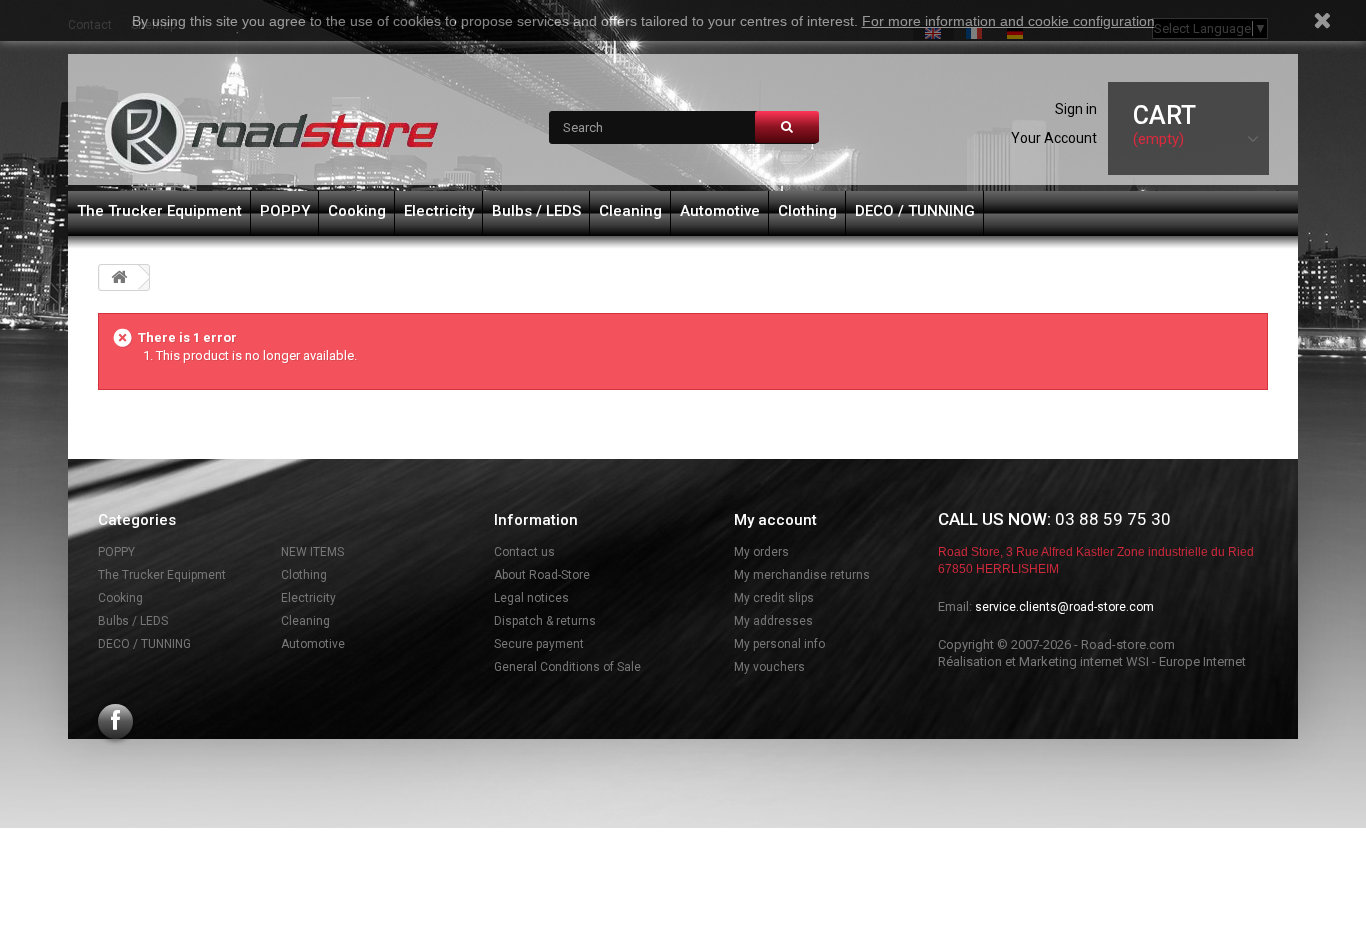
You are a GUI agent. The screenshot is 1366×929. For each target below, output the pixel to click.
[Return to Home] (119, 277)
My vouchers (769, 667)
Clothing (807, 211)
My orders (761, 552)
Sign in (1076, 109)
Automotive (720, 211)
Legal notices (531, 598)
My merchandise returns (802, 575)
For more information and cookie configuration (1008, 21)
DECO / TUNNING (915, 211)
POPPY (285, 211)
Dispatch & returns (545, 621)
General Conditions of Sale (567, 667)
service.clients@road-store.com (1064, 607)
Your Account (1054, 138)
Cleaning (630, 211)
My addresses (773, 621)
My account (775, 520)
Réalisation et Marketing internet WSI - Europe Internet (1092, 661)
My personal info (779, 644)
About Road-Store (542, 575)
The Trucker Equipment (159, 211)
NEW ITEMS (312, 552)
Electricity (439, 211)
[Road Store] (273, 133)
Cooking (357, 211)
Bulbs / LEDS (536, 211)
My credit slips (774, 598)
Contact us (524, 552)
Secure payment (539, 644)
